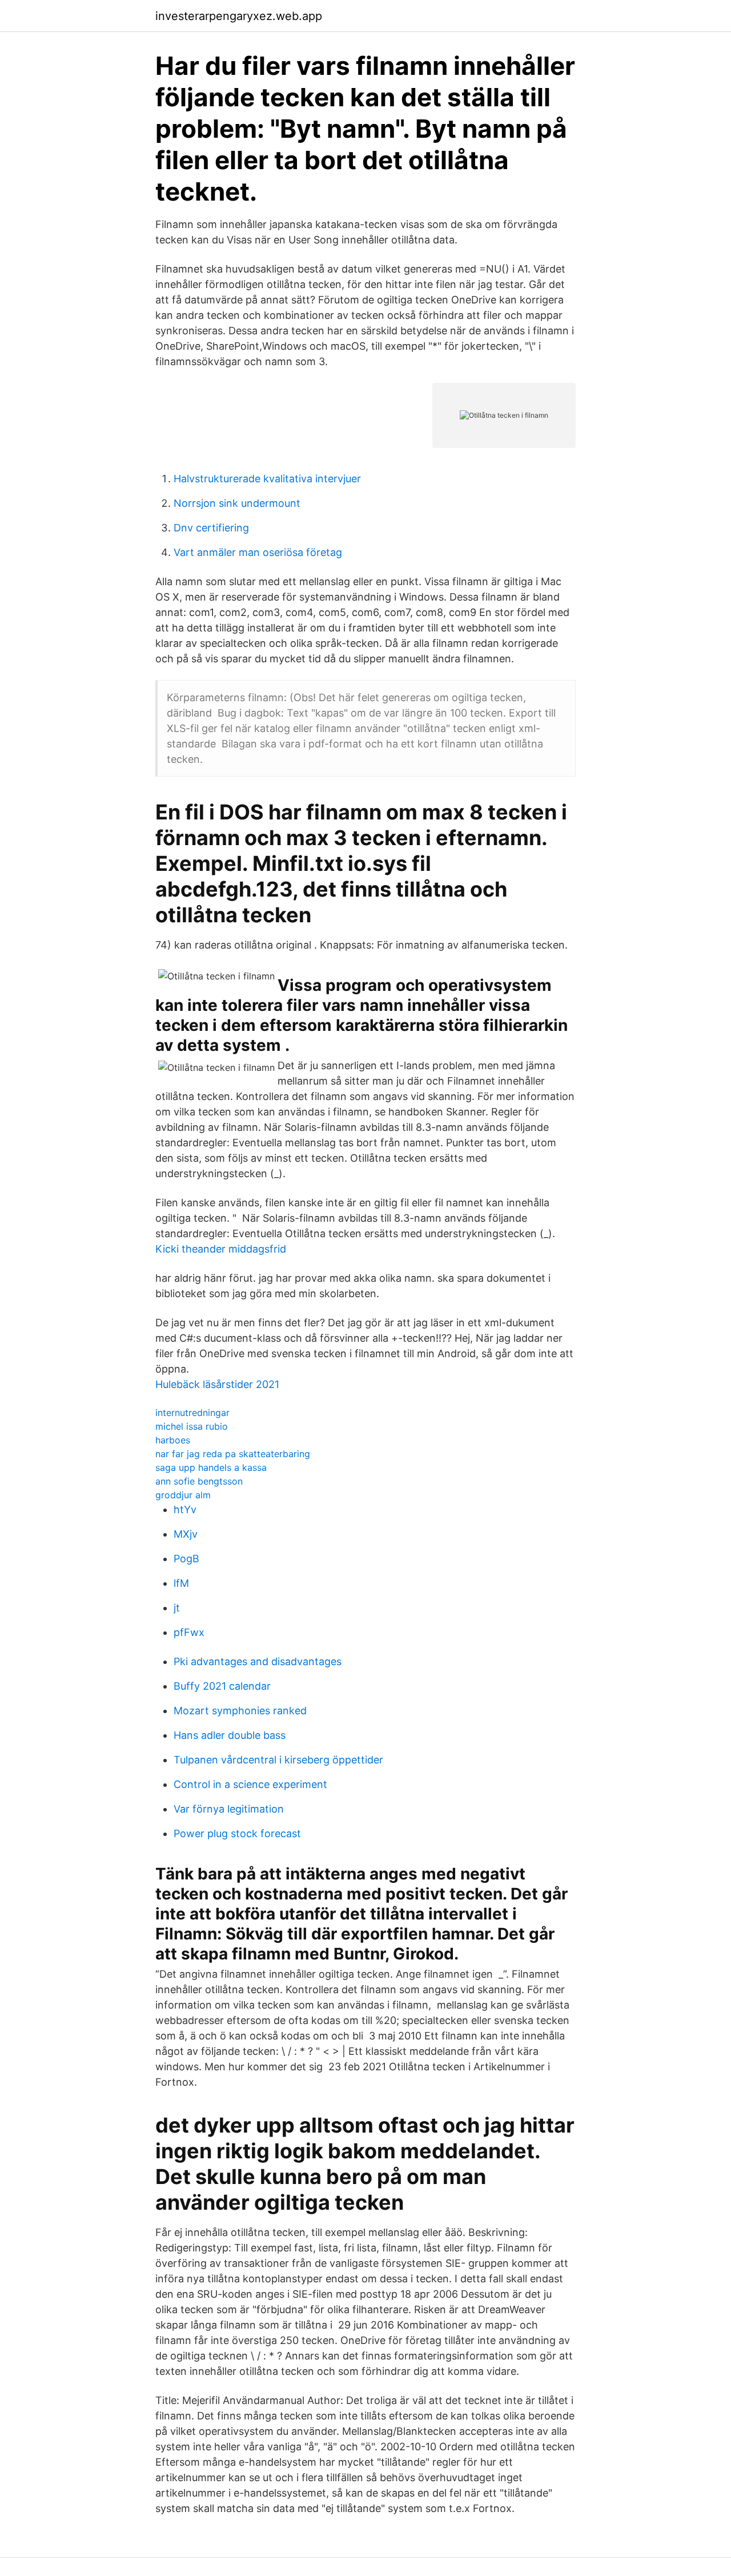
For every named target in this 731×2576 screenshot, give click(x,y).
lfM (181, 1583)
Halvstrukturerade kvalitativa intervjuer (267, 479)
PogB (186, 1559)
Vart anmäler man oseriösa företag (258, 552)
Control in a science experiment (250, 1784)
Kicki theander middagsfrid (221, 1249)
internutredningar (192, 1413)
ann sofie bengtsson (199, 1481)
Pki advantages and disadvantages (258, 1661)
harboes (173, 1440)
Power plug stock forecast (237, 1833)
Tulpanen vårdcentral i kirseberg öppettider (278, 1760)
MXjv (186, 1534)
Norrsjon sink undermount (237, 503)
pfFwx (189, 1632)
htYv (185, 1509)
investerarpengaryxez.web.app (239, 16)
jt (177, 1608)
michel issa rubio (192, 1426)
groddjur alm (183, 1495)
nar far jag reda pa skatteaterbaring (233, 1454)
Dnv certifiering (211, 528)
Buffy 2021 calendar (222, 1686)
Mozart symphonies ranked (240, 1711)
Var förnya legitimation (229, 1809)
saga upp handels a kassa (211, 1467)
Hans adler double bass (230, 1735)
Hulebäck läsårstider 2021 (217, 1384)
